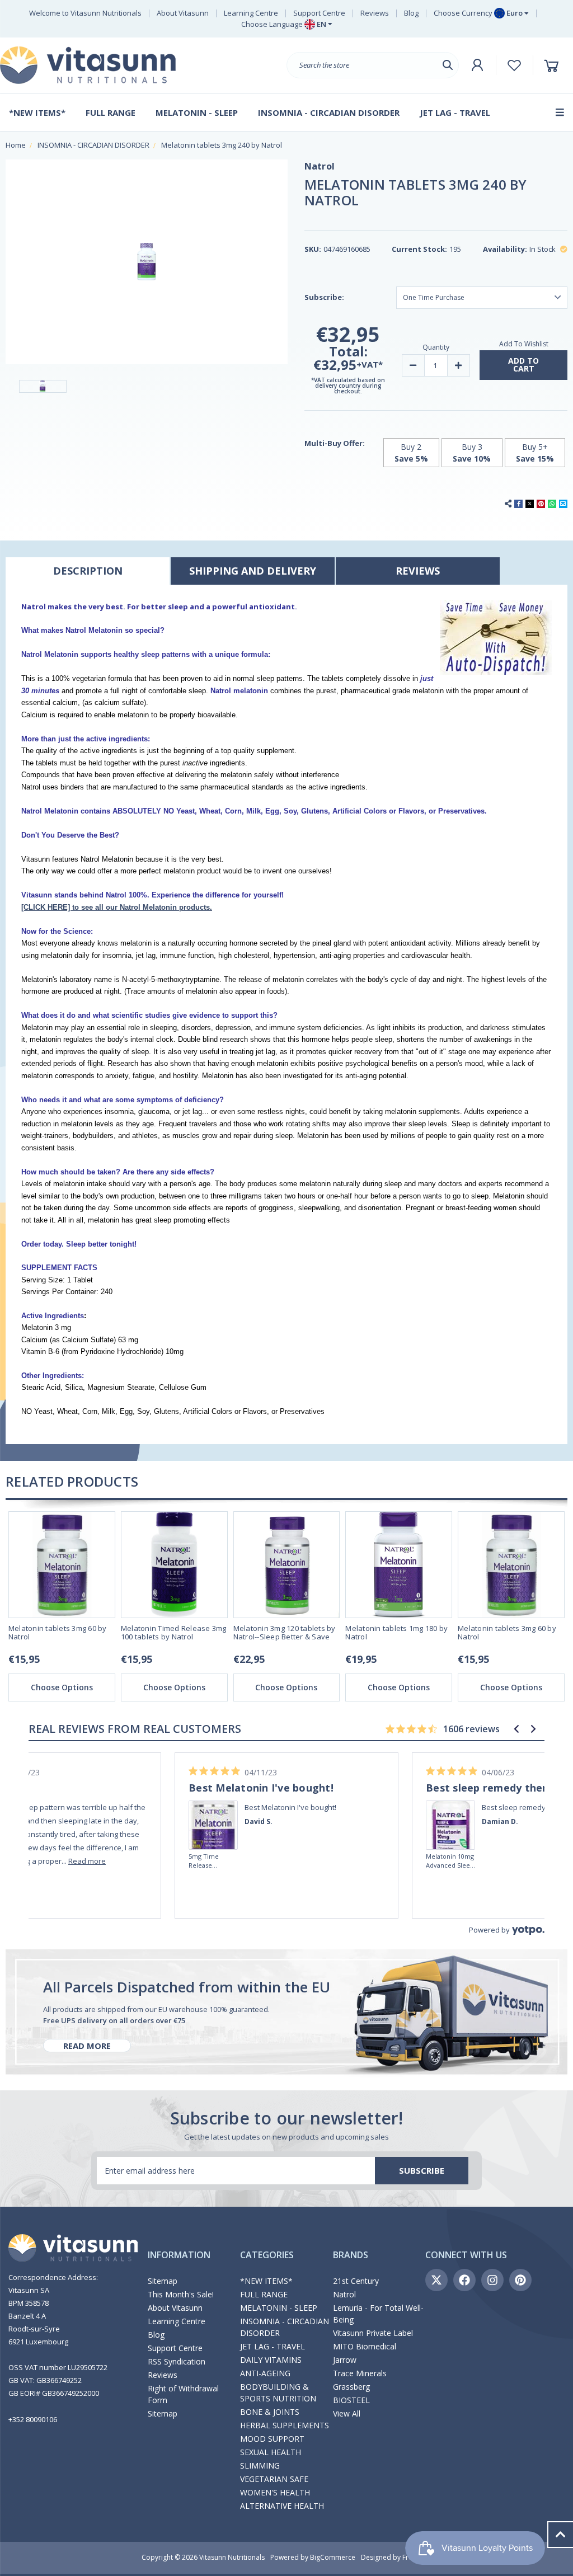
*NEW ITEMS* (266, 2281)
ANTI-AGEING (265, 2373)
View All (347, 2413)
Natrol (344, 2294)
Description (88, 571)
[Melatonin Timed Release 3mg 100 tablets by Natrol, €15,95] (174, 1565)
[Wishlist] (515, 65)
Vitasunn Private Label (373, 2333)
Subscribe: (324, 297)
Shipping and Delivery (253, 571)
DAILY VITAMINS (271, 2360)
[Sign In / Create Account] (477, 65)
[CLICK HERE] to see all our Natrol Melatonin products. (117, 907)
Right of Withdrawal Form (183, 2394)
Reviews (375, 13)
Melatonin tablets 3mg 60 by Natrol (58, 1633)
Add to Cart (523, 365)
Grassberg (351, 2387)
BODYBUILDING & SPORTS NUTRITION (278, 2392)
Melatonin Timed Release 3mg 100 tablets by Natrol (174, 1633)
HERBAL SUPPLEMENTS (285, 2425)
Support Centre (319, 13)
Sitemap (163, 2281)
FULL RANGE (264, 2294)
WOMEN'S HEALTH (275, 2492)
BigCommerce (333, 2557)
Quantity (436, 347)
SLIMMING (260, 2465)
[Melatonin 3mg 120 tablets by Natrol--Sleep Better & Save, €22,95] (287, 1565)
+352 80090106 (33, 2419)
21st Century (356, 2281)
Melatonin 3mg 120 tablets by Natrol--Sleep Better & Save (285, 1633)
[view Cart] (553, 65)
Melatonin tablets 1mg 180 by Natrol (396, 1633)
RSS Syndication (177, 2361)
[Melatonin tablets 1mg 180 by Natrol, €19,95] (399, 1565)
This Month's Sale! (181, 2294)
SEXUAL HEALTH (271, 2452)
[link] (214, 1809)
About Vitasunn (183, 13)
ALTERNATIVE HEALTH (282, 2506)
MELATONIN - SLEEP (279, 2308)
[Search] (448, 65)
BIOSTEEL (351, 2400)
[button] (516, 1729)
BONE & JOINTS (270, 2412)
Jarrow (345, 2360)
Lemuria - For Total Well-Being (378, 2314)
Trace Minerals (360, 2373)
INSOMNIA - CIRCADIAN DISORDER (285, 2327)
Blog (411, 13)
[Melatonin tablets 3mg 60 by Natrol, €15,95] (62, 1565)
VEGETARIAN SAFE (274, 2479)
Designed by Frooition (396, 2557)
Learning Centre (251, 13)
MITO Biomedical (365, 2346)
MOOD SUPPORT (272, 2439)
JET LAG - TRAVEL (273, 2346)
